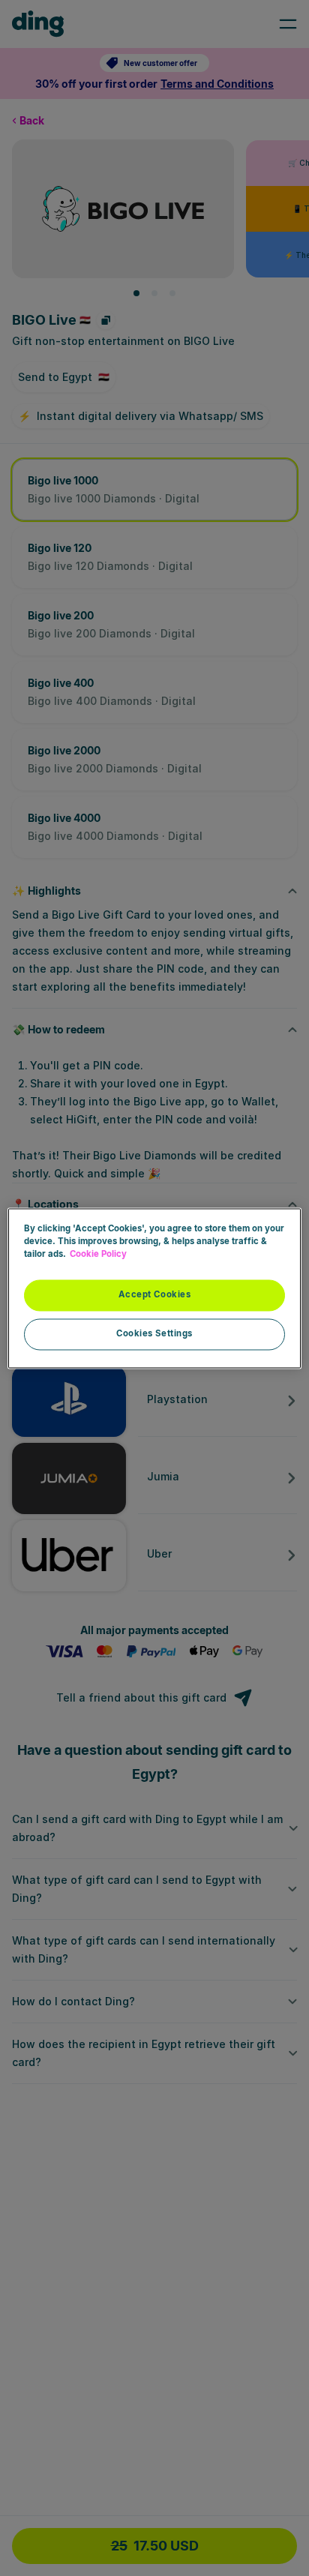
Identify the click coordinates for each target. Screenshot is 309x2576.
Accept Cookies (155, 1294)
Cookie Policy (98, 1254)
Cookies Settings (154, 1333)
